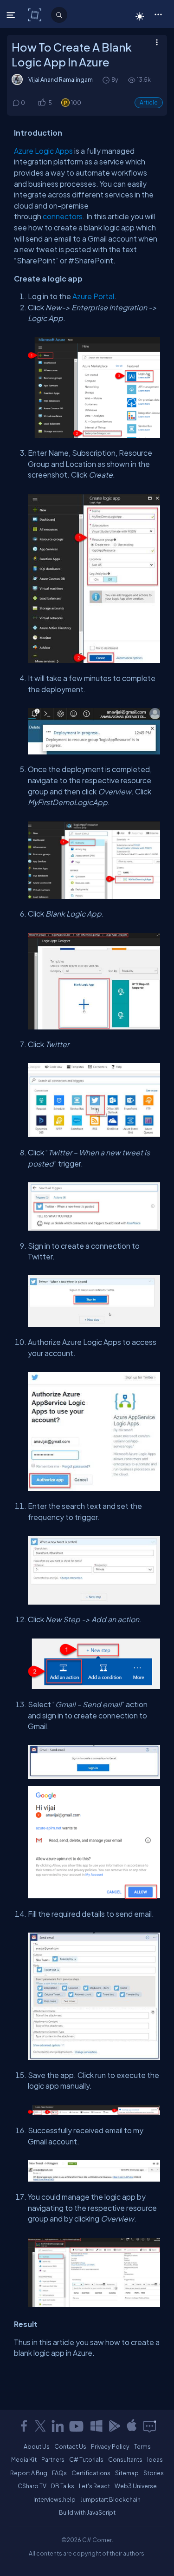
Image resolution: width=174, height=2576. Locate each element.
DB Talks (63, 2486)
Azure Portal (93, 296)
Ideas (155, 2459)
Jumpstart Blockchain (110, 2499)
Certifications (91, 2473)
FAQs (59, 2473)
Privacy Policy (110, 2446)
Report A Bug (29, 2473)
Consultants (125, 2459)
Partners (53, 2459)
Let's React (94, 2486)
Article (149, 102)
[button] (158, 14)
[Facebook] (24, 2426)
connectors (63, 216)
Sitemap (127, 2473)
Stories (154, 2473)
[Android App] (114, 2426)
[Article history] (107, 80)
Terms (142, 2446)
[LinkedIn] (58, 2426)
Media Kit (24, 2459)
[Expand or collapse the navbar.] (12, 15)
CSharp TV (32, 2486)
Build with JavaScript (87, 2512)
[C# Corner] (35, 14)
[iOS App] (132, 2426)
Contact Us (70, 2446)
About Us (37, 2446)
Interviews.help (55, 2499)
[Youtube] (77, 2426)
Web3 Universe (136, 2486)
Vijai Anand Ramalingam (61, 79)
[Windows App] (97, 2426)
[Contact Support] (150, 2426)
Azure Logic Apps (43, 151)
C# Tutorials (86, 2459)
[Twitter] (40, 2426)
